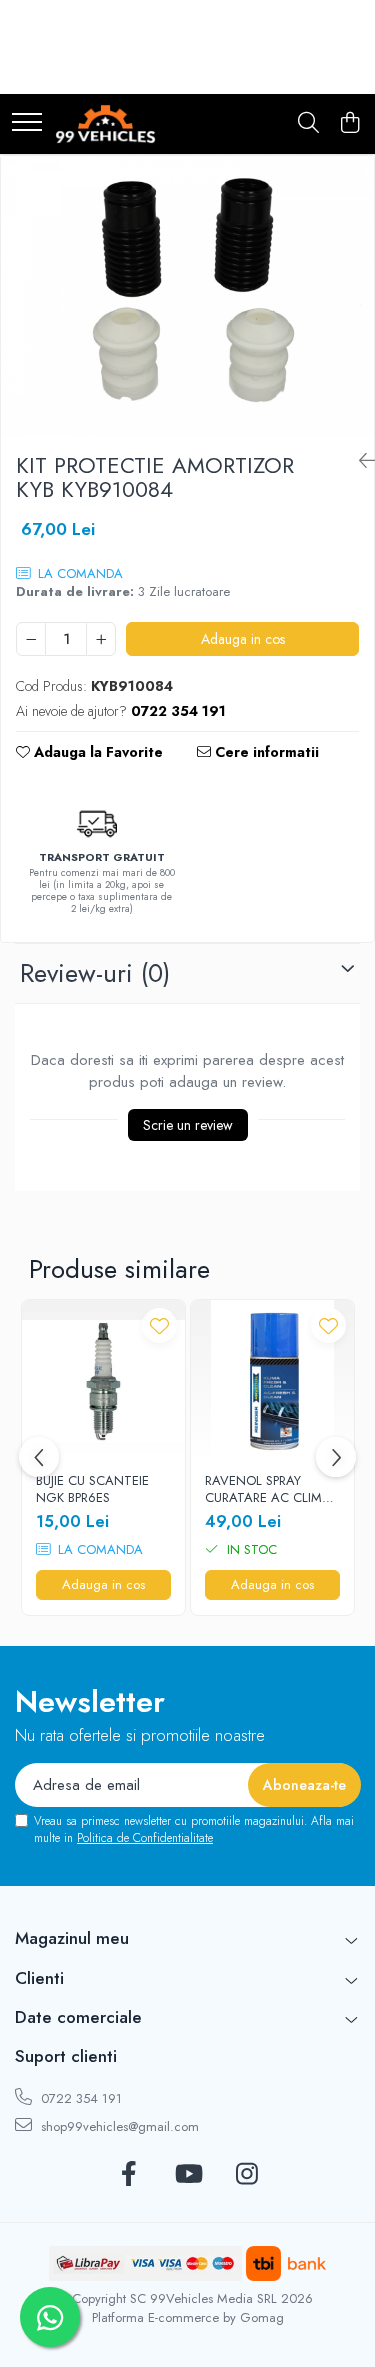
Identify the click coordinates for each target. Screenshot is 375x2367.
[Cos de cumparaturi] (349, 124)
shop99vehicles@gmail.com (118, 2126)
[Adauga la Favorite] (159, 1325)
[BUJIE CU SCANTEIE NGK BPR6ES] (103, 1381)
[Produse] (27, 123)
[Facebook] (128, 2175)
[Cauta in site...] (308, 124)
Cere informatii (265, 752)
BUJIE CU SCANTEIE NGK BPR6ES (92, 1490)
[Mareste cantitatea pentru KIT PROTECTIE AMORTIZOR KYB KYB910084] (101, 639)
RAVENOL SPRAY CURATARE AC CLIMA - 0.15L (271, 1490)
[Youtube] (187, 2175)
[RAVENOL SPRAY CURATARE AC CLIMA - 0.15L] (272, 1381)
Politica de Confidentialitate (145, 1838)
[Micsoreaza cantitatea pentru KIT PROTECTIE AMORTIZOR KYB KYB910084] (31, 639)
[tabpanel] (187, 296)
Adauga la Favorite (96, 752)
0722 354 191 (79, 2098)
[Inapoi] (359, 461)
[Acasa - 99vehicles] (105, 124)
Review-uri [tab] (95, 973)
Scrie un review (188, 1125)
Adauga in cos (243, 639)
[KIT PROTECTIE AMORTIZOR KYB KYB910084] (187, 296)
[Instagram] (246, 2175)
